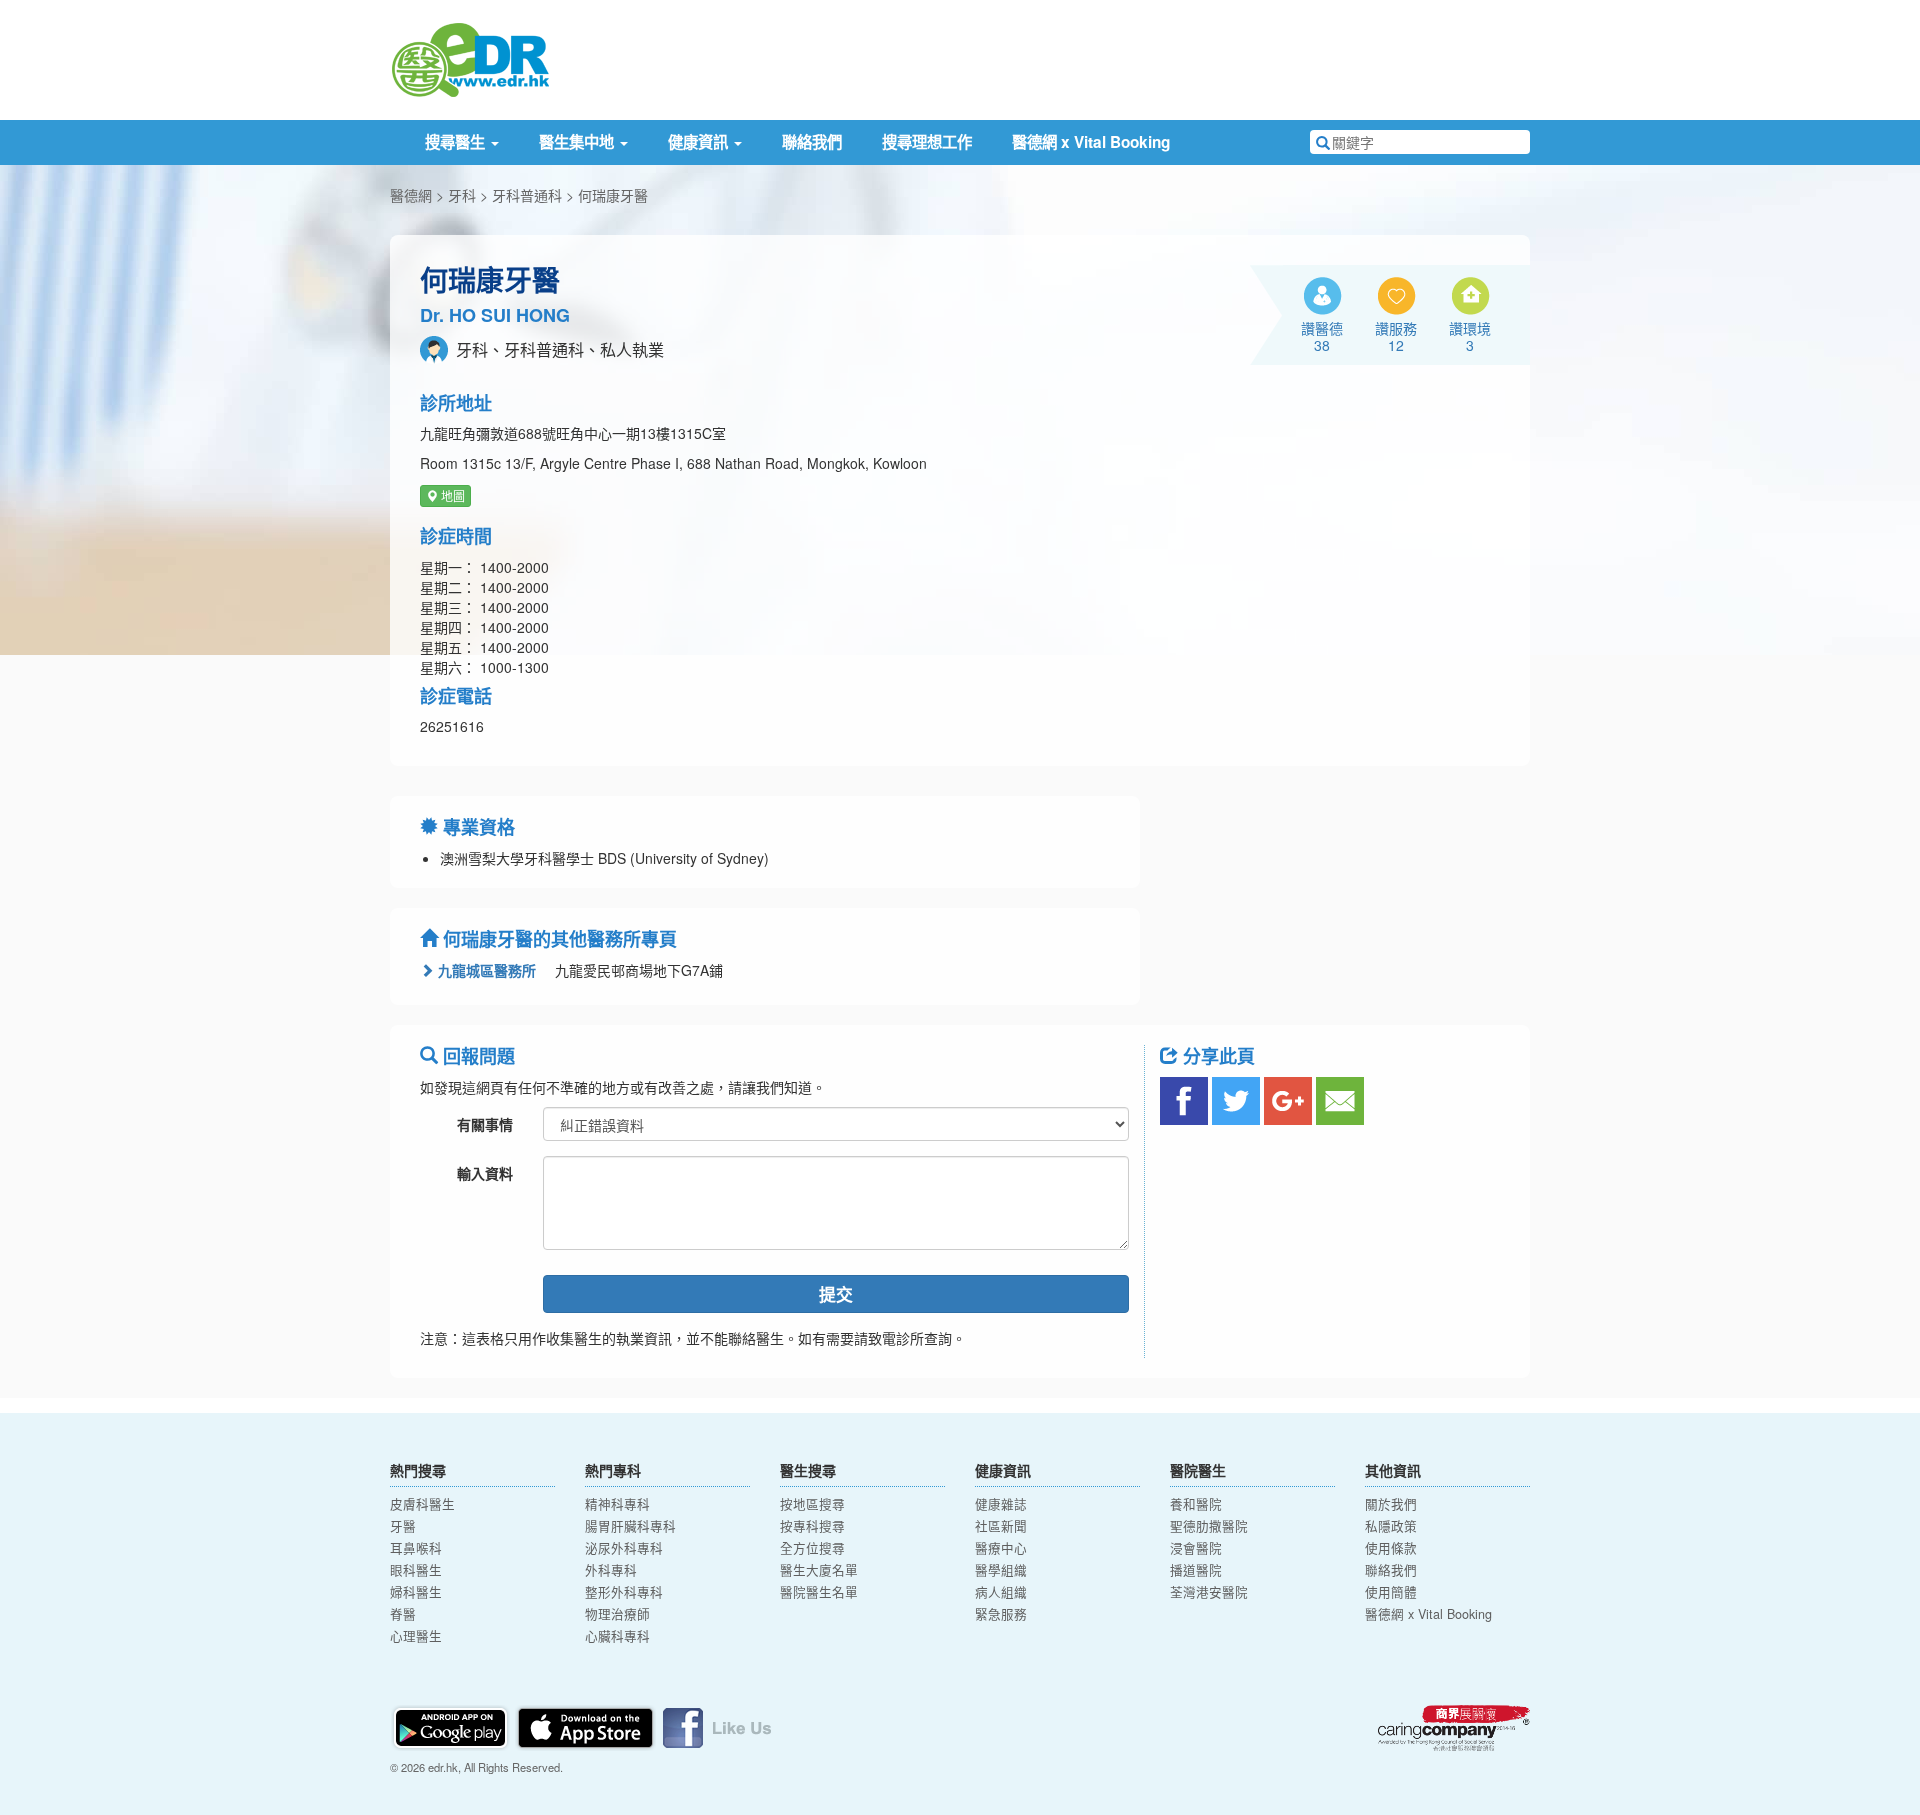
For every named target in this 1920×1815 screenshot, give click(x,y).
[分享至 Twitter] (1236, 1101)
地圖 (451, 495)
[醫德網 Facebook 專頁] (717, 1726)
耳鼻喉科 (416, 1548)
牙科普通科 (527, 195)
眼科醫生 (416, 1570)
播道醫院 (1196, 1570)
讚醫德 (1322, 336)
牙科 (462, 195)
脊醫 (403, 1614)
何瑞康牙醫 (613, 195)
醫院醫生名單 (819, 1592)
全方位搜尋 (812, 1548)
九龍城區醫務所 (485, 970)
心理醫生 (416, 1636)
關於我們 (1391, 1504)
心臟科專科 (617, 1636)
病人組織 (1001, 1592)
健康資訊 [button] (700, 142)
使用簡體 (1391, 1592)
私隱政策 (1391, 1526)
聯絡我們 (812, 142)
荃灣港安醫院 (1209, 1592)
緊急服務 (1001, 1614)
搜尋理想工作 (927, 142)
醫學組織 (1001, 1570)
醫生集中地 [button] (578, 142)
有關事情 (485, 1124)
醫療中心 (1001, 1548)
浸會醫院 (1196, 1548)
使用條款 (1391, 1548)
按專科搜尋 (812, 1526)
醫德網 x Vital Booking (1091, 142)
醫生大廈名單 (819, 1570)
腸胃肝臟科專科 (630, 1526)
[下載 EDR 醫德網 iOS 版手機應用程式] (587, 1726)
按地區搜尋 (812, 1504)
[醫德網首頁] (470, 58)
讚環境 (1470, 336)
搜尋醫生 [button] (457, 142)
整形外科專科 (624, 1592)
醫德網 (411, 195)
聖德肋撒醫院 (1209, 1526)
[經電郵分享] (1340, 1101)
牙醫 (403, 1526)
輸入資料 (485, 1173)
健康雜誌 (1001, 1504)
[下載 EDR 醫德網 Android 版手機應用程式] (452, 1726)
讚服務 (1396, 336)
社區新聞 (1001, 1526)
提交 (836, 1294)
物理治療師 (617, 1614)
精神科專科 (617, 1504)
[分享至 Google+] (1288, 1101)
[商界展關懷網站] (1454, 1728)
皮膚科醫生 (422, 1504)
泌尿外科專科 (624, 1548)
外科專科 (611, 1570)
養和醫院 (1196, 1504)
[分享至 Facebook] (1184, 1101)
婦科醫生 (416, 1592)
